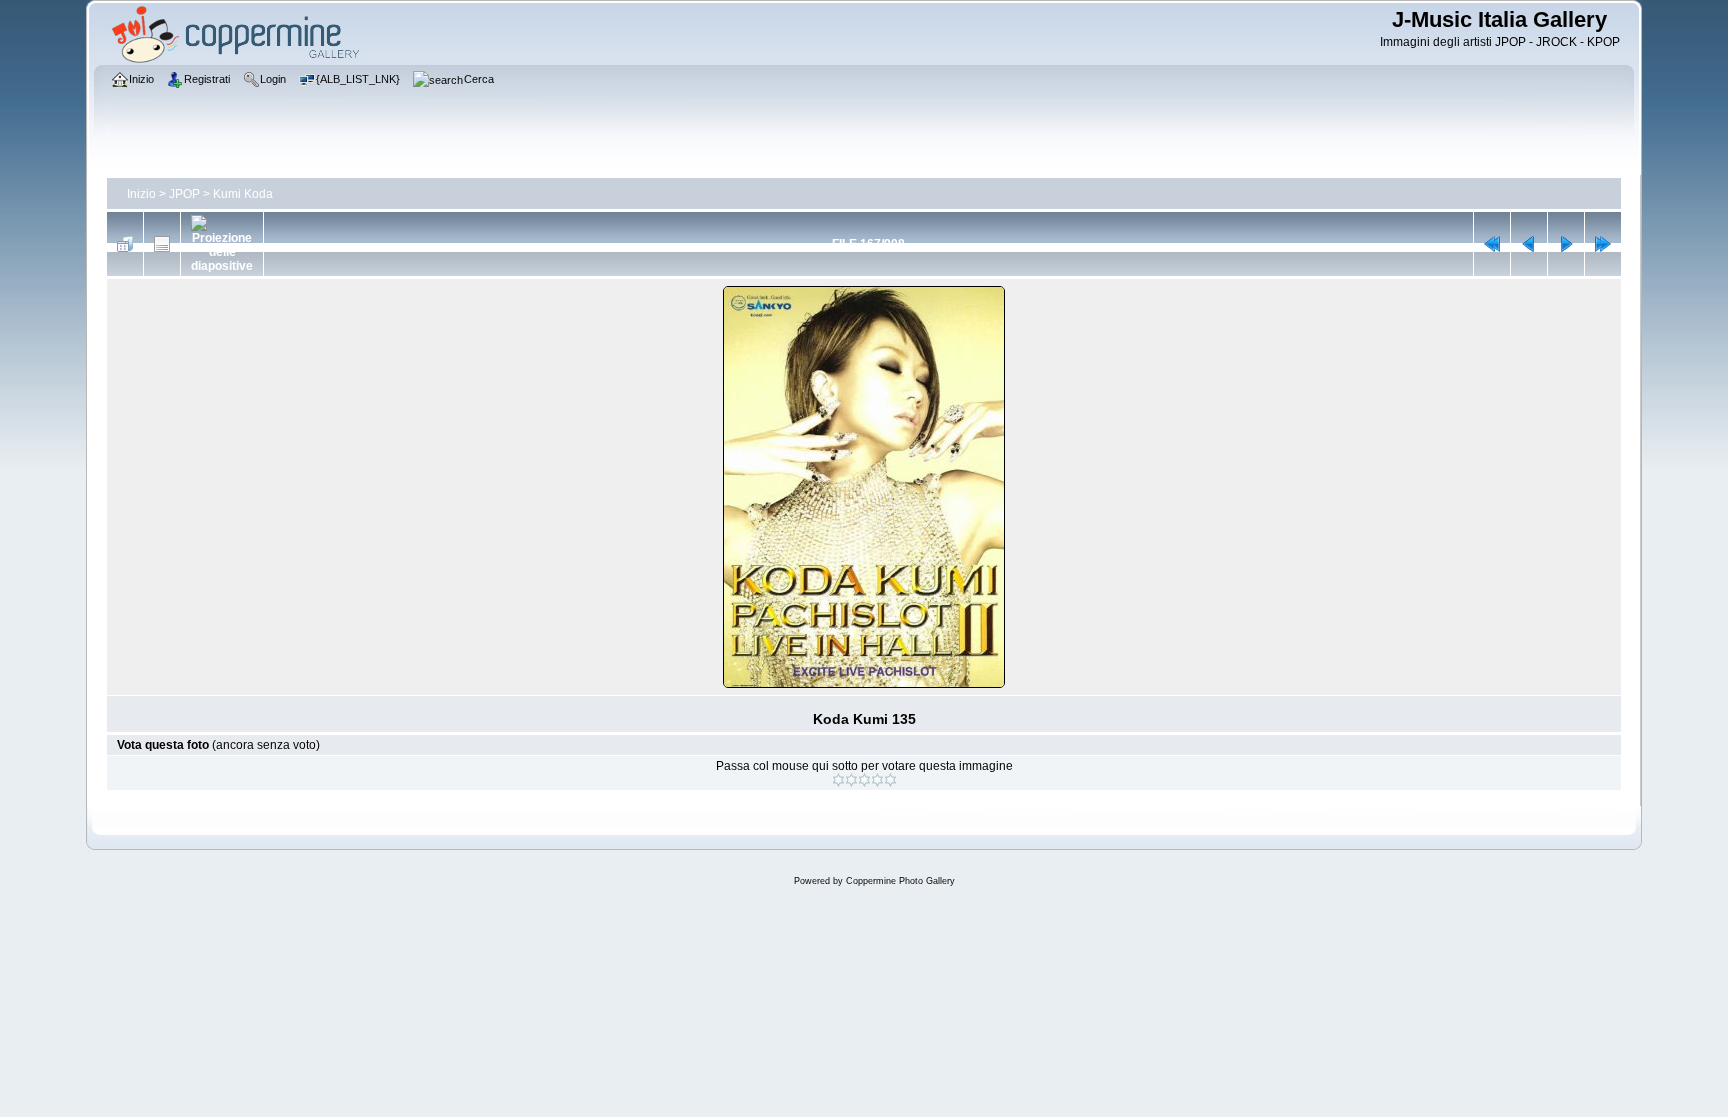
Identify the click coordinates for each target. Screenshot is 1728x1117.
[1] (838, 780)
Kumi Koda (243, 194)
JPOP (184, 194)
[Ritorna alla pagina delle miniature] (125, 244)
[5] (890, 780)
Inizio (141, 194)
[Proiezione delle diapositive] (222, 244)
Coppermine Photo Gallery (900, 881)
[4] (877, 780)
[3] (864, 780)
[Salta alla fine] (1603, 244)
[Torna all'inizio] (1492, 244)
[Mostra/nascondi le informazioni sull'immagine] (162, 244)
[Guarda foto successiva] (1566, 244)
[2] (851, 780)
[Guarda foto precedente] (1529, 244)
